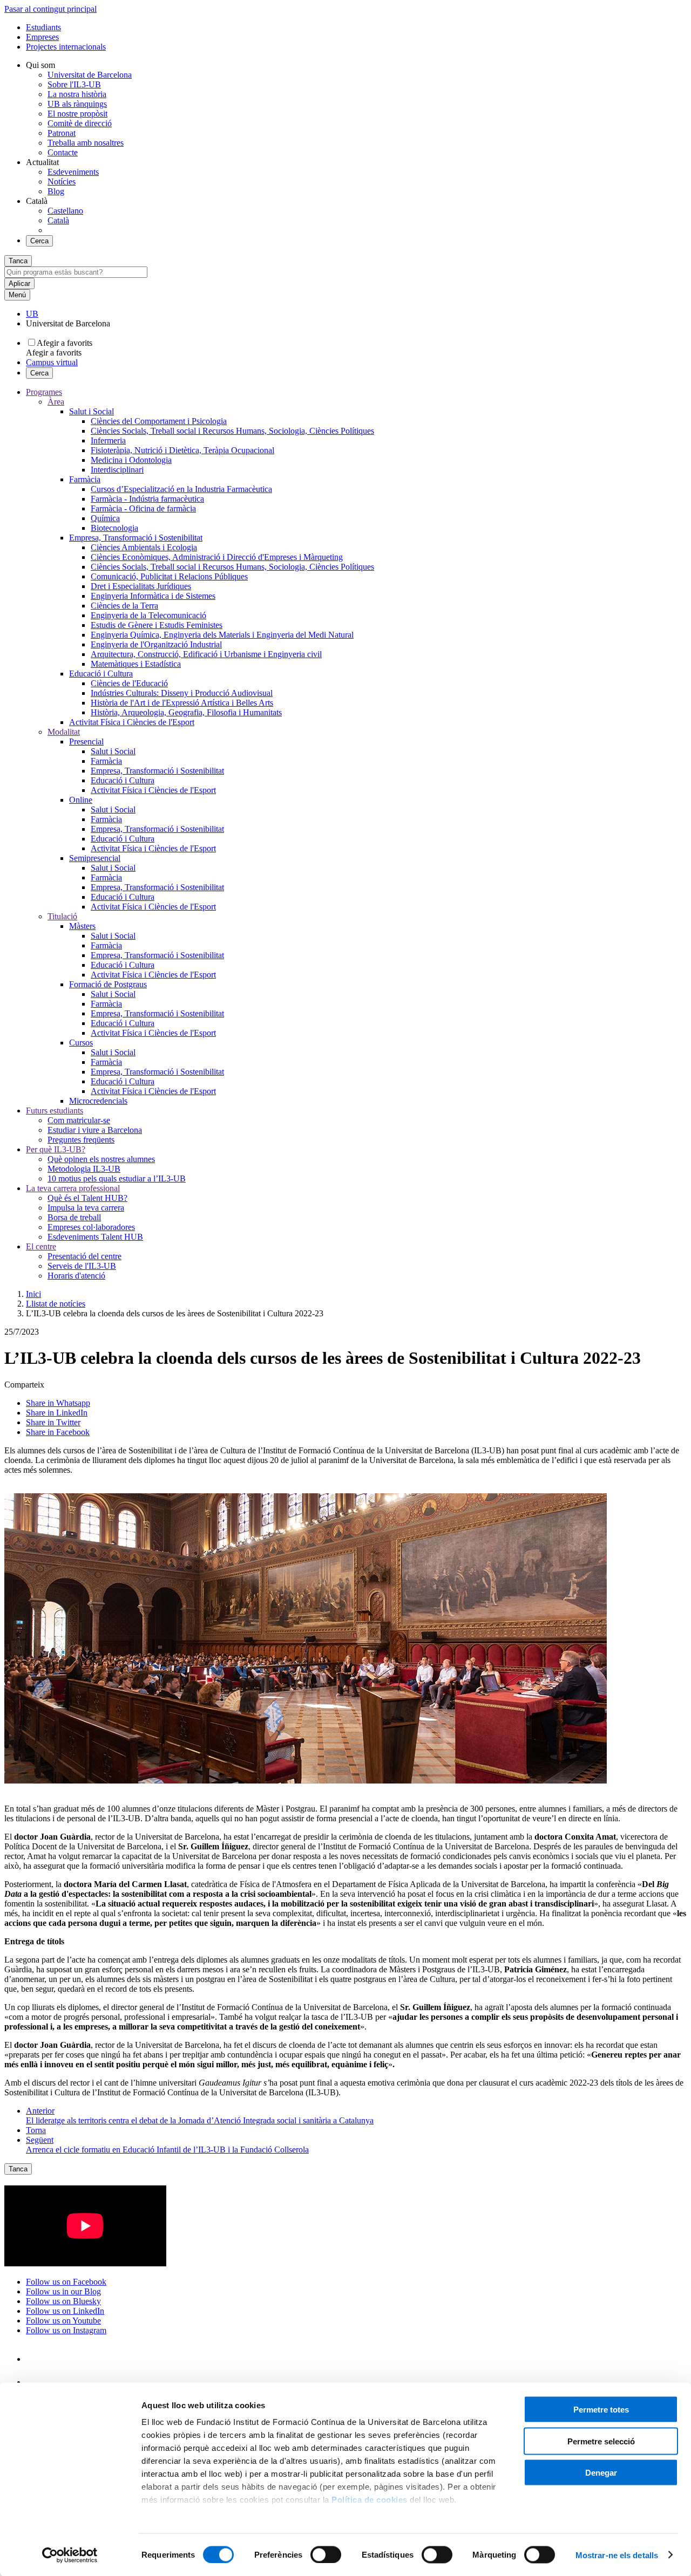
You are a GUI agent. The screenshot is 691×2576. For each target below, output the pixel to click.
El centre (41, 1246)
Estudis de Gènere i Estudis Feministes (157, 625)
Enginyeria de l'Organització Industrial (156, 644)
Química (105, 518)
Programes (44, 392)
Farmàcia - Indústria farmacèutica (147, 499)
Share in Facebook (58, 1432)
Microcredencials (98, 1101)
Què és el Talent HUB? (87, 1198)
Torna (36, 2130)
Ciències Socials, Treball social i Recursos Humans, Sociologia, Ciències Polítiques (232, 431)
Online (81, 800)
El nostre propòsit (77, 114)
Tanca (18, 261)
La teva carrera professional (73, 1188)
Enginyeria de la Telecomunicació (148, 615)
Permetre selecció (601, 2441)
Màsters (82, 926)
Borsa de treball (74, 1217)
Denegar (601, 2473)
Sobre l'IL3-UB (74, 84)
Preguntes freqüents (81, 1140)
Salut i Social (92, 411)
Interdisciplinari (117, 470)
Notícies (62, 182)
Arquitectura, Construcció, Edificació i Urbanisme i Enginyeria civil (206, 654)
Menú (17, 295)
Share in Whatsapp (58, 1403)
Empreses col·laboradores (91, 1227)
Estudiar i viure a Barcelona (95, 1130)
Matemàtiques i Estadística (136, 664)
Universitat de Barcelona (90, 75)
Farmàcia (85, 479)
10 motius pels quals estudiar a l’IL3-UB (117, 1178)
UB (32, 314)
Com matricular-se (79, 1120)
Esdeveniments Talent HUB (95, 1237)
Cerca (39, 241)
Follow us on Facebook (66, 2282)
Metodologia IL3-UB (84, 1169)
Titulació (62, 916)
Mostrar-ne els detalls (617, 2555)
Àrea (56, 402)
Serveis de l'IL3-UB (82, 1266)
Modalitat (64, 732)
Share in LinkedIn (57, 1413)
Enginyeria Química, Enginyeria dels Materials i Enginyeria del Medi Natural (222, 635)
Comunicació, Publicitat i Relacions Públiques (169, 576)
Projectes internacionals (66, 47)
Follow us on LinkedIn (65, 2311)
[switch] (326, 2554)
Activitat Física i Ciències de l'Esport (132, 722)
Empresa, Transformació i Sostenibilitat (136, 538)
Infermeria (108, 440)
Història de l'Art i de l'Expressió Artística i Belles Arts (182, 703)
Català (58, 220)
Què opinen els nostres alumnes (101, 1159)
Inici (33, 1294)
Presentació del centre (84, 1256)
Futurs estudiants (55, 1111)
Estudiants (43, 27)
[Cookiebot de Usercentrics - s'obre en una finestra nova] (70, 2555)
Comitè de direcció (80, 123)
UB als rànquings (77, 104)
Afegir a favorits (65, 343)
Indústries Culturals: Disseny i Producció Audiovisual (182, 693)
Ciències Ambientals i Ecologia (144, 547)
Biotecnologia (114, 528)
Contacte (63, 152)
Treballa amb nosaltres (86, 143)
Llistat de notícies (56, 1304)
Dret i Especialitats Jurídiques (141, 586)
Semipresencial (95, 858)
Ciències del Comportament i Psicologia (159, 421)
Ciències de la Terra (124, 606)
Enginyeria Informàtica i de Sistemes (153, 596)
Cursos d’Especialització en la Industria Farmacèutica (181, 489)
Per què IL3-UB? (56, 1149)
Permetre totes (601, 2410)
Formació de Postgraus (108, 984)
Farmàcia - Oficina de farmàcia (143, 508)
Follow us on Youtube (63, 2321)
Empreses (42, 37)
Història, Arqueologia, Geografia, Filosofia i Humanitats (186, 712)
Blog (56, 191)
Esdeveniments (73, 172)
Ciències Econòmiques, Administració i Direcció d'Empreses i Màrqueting (217, 557)
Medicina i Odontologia (131, 460)
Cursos (81, 1043)
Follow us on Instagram (66, 2330)
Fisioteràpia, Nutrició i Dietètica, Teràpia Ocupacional (182, 450)
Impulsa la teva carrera (86, 1208)
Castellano (65, 211)
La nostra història (77, 94)
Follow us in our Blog (63, 2291)
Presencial (86, 742)
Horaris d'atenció (76, 1276)
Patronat (62, 133)
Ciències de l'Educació (129, 683)
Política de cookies (370, 2500)
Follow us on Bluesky (63, 2301)
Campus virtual (52, 362)
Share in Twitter (53, 1422)
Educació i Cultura (101, 674)
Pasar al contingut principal (50, 9)
